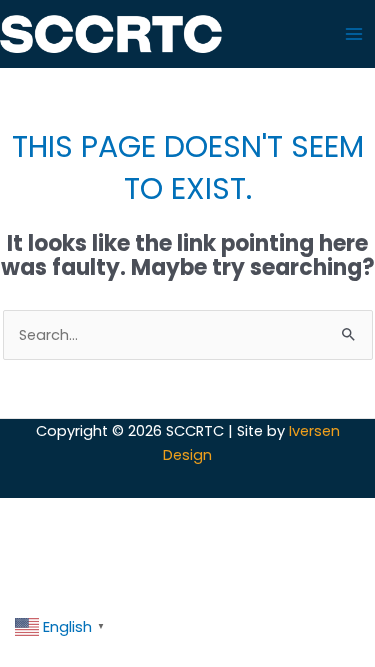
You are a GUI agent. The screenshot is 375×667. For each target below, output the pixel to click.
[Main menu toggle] (354, 34)
